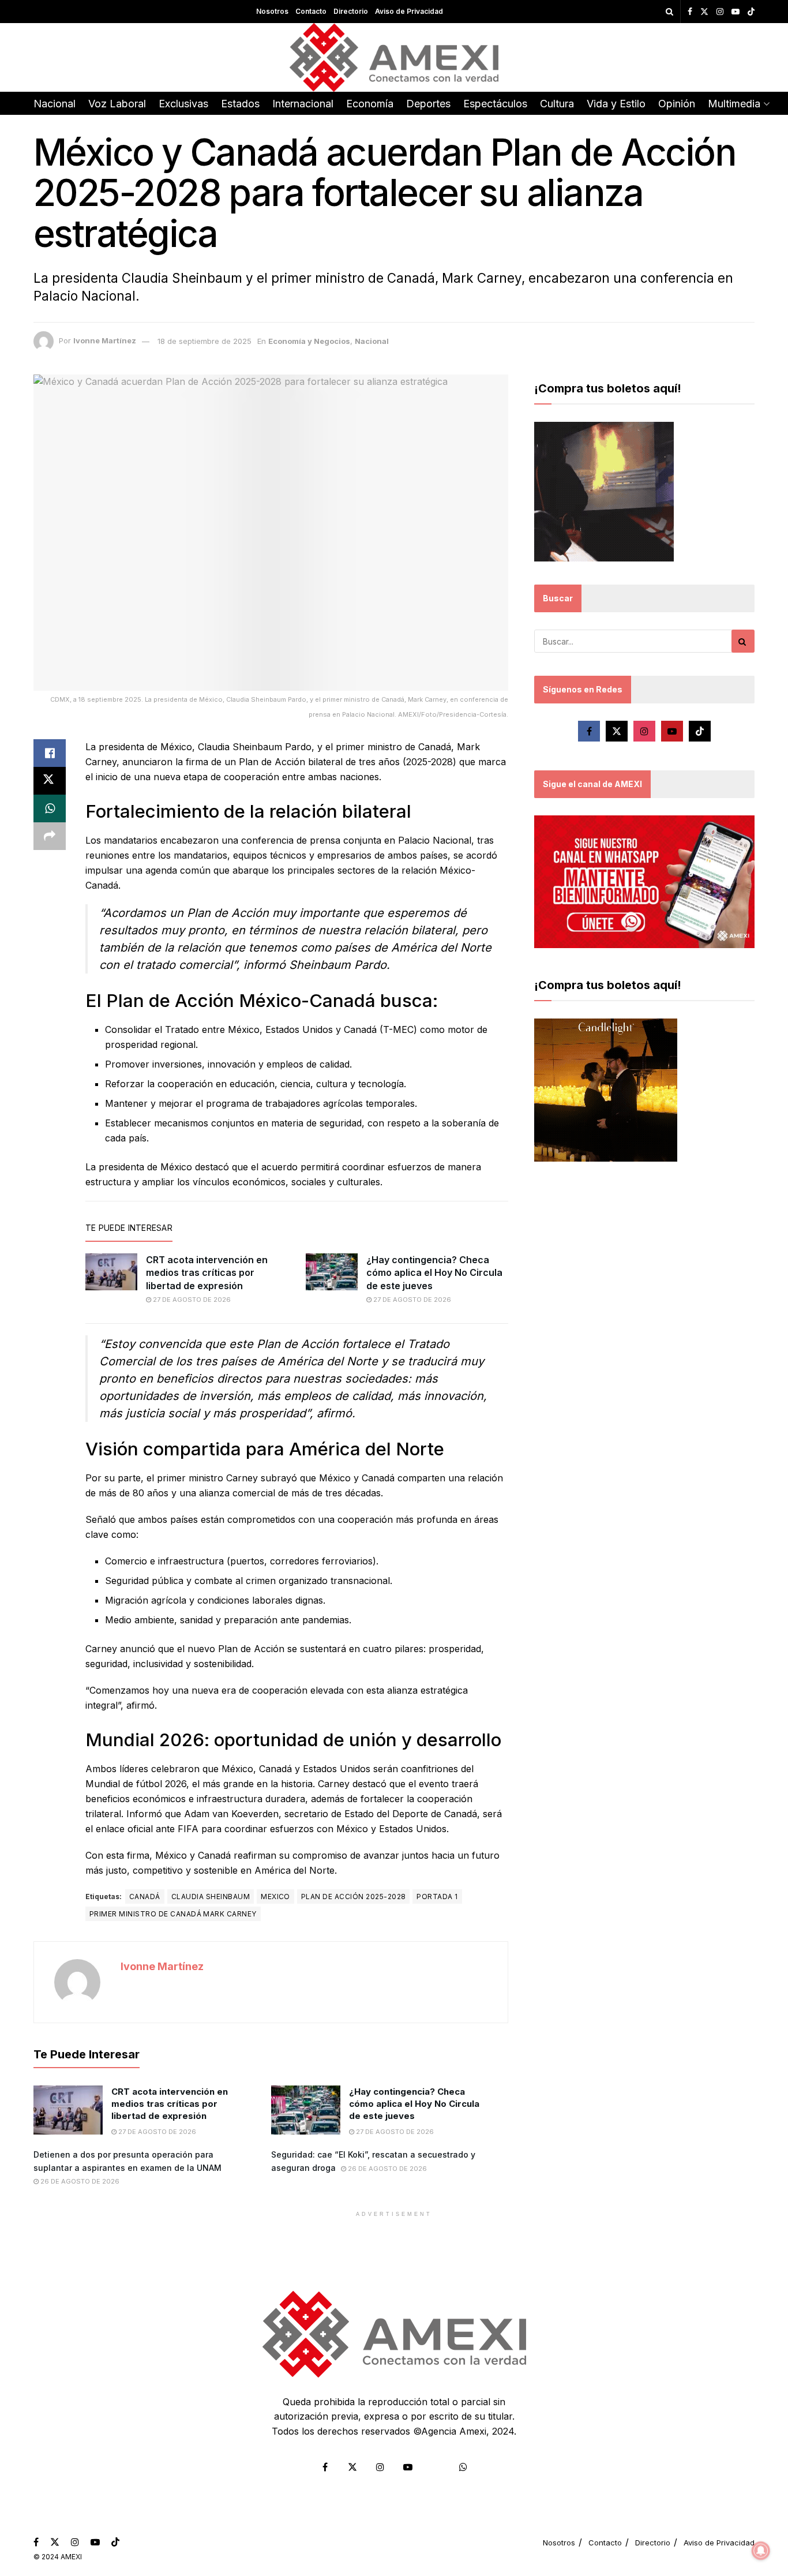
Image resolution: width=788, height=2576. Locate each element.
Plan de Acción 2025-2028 (354, 1897)
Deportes (428, 104)
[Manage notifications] (761, 2551)
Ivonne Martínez (105, 341)
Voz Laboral (117, 104)
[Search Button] (669, 12)
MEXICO (275, 1897)
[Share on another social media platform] (50, 836)
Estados (240, 104)
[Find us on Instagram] (720, 12)
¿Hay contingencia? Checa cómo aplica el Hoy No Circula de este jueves (434, 1273)
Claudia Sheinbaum (211, 1897)
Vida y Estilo (616, 104)
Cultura (557, 104)
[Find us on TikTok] (751, 12)
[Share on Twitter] (50, 781)
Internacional (303, 104)
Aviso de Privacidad (409, 11)
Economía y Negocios (309, 341)
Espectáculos (495, 104)
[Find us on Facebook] (690, 12)
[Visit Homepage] (394, 57)
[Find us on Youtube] (736, 12)
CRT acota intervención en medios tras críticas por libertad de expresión (207, 1273)
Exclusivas (183, 104)
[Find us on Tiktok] (700, 731)
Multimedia (734, 104)
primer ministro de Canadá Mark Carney (173, 1914)
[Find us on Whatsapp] (463, 2467)
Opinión (677, 104)
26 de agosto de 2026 (79, 2181)
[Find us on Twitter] (704, 12)
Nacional (55, 104)
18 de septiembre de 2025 (204, 341)
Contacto (311, 11)
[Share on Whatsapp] (50, 808)
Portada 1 (437, 1897)
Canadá (145, 1897)
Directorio (351, 11)
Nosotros (272, 11)
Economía (370, 104)
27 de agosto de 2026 (191, 1300)
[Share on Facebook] (50, 753)
